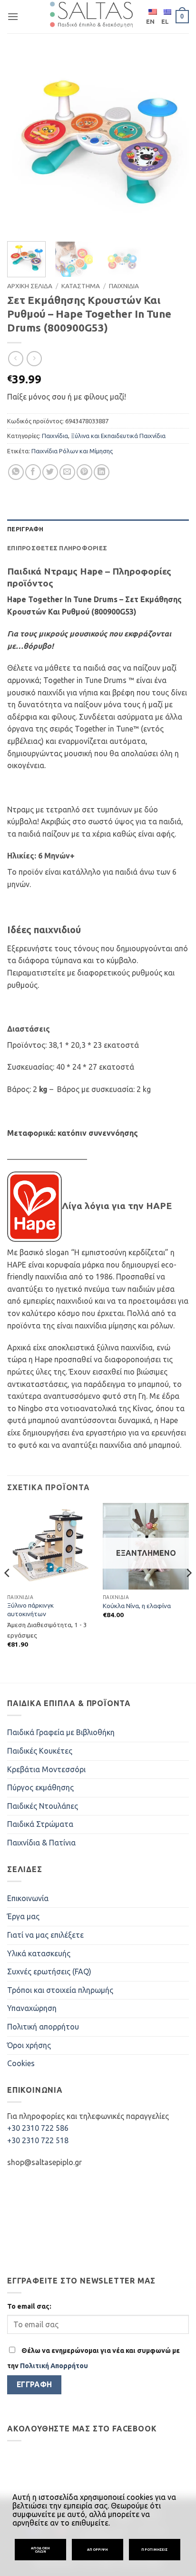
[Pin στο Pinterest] (84, 472)
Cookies (21, 2063)
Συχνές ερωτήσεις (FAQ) (49, 1971)
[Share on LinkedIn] (102, 472)
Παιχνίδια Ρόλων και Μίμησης (72, 451)
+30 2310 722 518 (38, 2140)
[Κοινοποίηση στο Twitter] (50, 472)
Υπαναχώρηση (32, 2008)
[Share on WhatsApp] (16, 472)
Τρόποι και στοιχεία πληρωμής (60, 1990)
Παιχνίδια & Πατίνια (41, 1843)
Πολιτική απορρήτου (43, 2027)
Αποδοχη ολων (40, 2550)
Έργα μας (23, 1916)
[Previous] (23, 143)
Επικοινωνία (28, 1898)
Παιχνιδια (124, 286)
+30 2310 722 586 (38, 2128)
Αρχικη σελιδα (30, 286)
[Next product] (15, 358)
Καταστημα (81, 286)
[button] (13, 16)
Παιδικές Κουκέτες (40, 1751)
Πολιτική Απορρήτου (54, 2366)
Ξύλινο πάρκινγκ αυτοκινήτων (30, 1610)
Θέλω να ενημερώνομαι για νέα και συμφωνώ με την (93, 2358)
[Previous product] (34, 358)
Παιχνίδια (55, 436)
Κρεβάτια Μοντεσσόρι (46, 1769)
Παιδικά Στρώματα (40, 1824)
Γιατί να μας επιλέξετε (45, 1935)
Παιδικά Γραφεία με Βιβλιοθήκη (61, 1732)
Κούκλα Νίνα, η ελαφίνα (137, 1606)
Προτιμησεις (154, 2549)
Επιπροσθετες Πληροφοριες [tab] (57, 548)
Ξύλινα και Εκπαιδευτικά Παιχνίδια (118, 436)
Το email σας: (29, 2306)
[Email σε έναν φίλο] (67, 472)
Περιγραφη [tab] (25, 529)
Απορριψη (98, 2549)
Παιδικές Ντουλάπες (43, 1806)
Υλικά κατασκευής (39, 1953)
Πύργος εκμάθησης (40, 1787)
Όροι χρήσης (29, 2045)
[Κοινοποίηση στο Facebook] (33, 472)
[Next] (173, 143)
